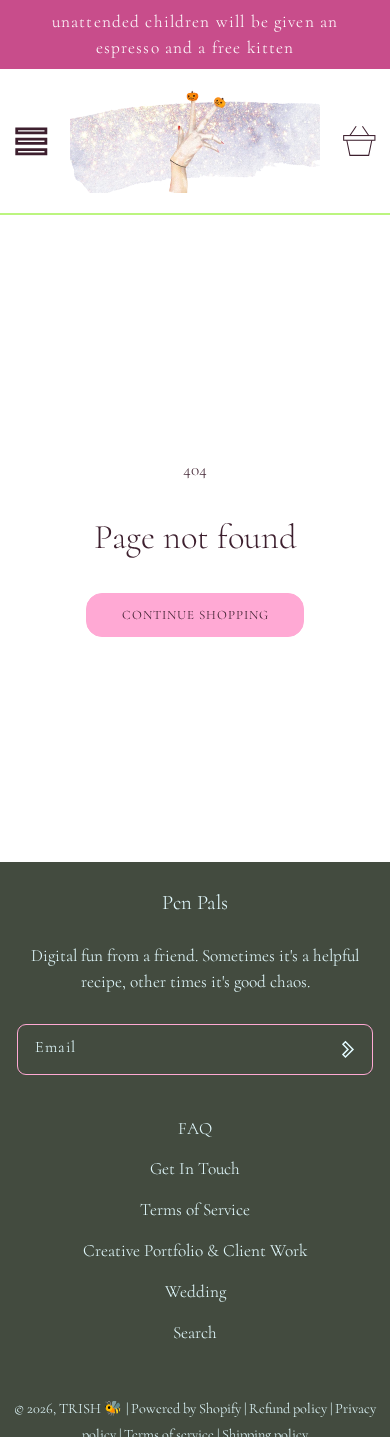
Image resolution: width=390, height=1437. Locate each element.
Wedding (195, 1291)
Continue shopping (195, 615)
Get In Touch (195, 1168)
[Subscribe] (347, 1050)
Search (195, 1332)
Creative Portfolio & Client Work (195, 1250)
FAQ (195, 1128)
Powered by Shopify (186, 1408)
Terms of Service (195, 1209)
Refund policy (289, 1408)
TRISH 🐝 (90, 1408)
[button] (31, 141)
